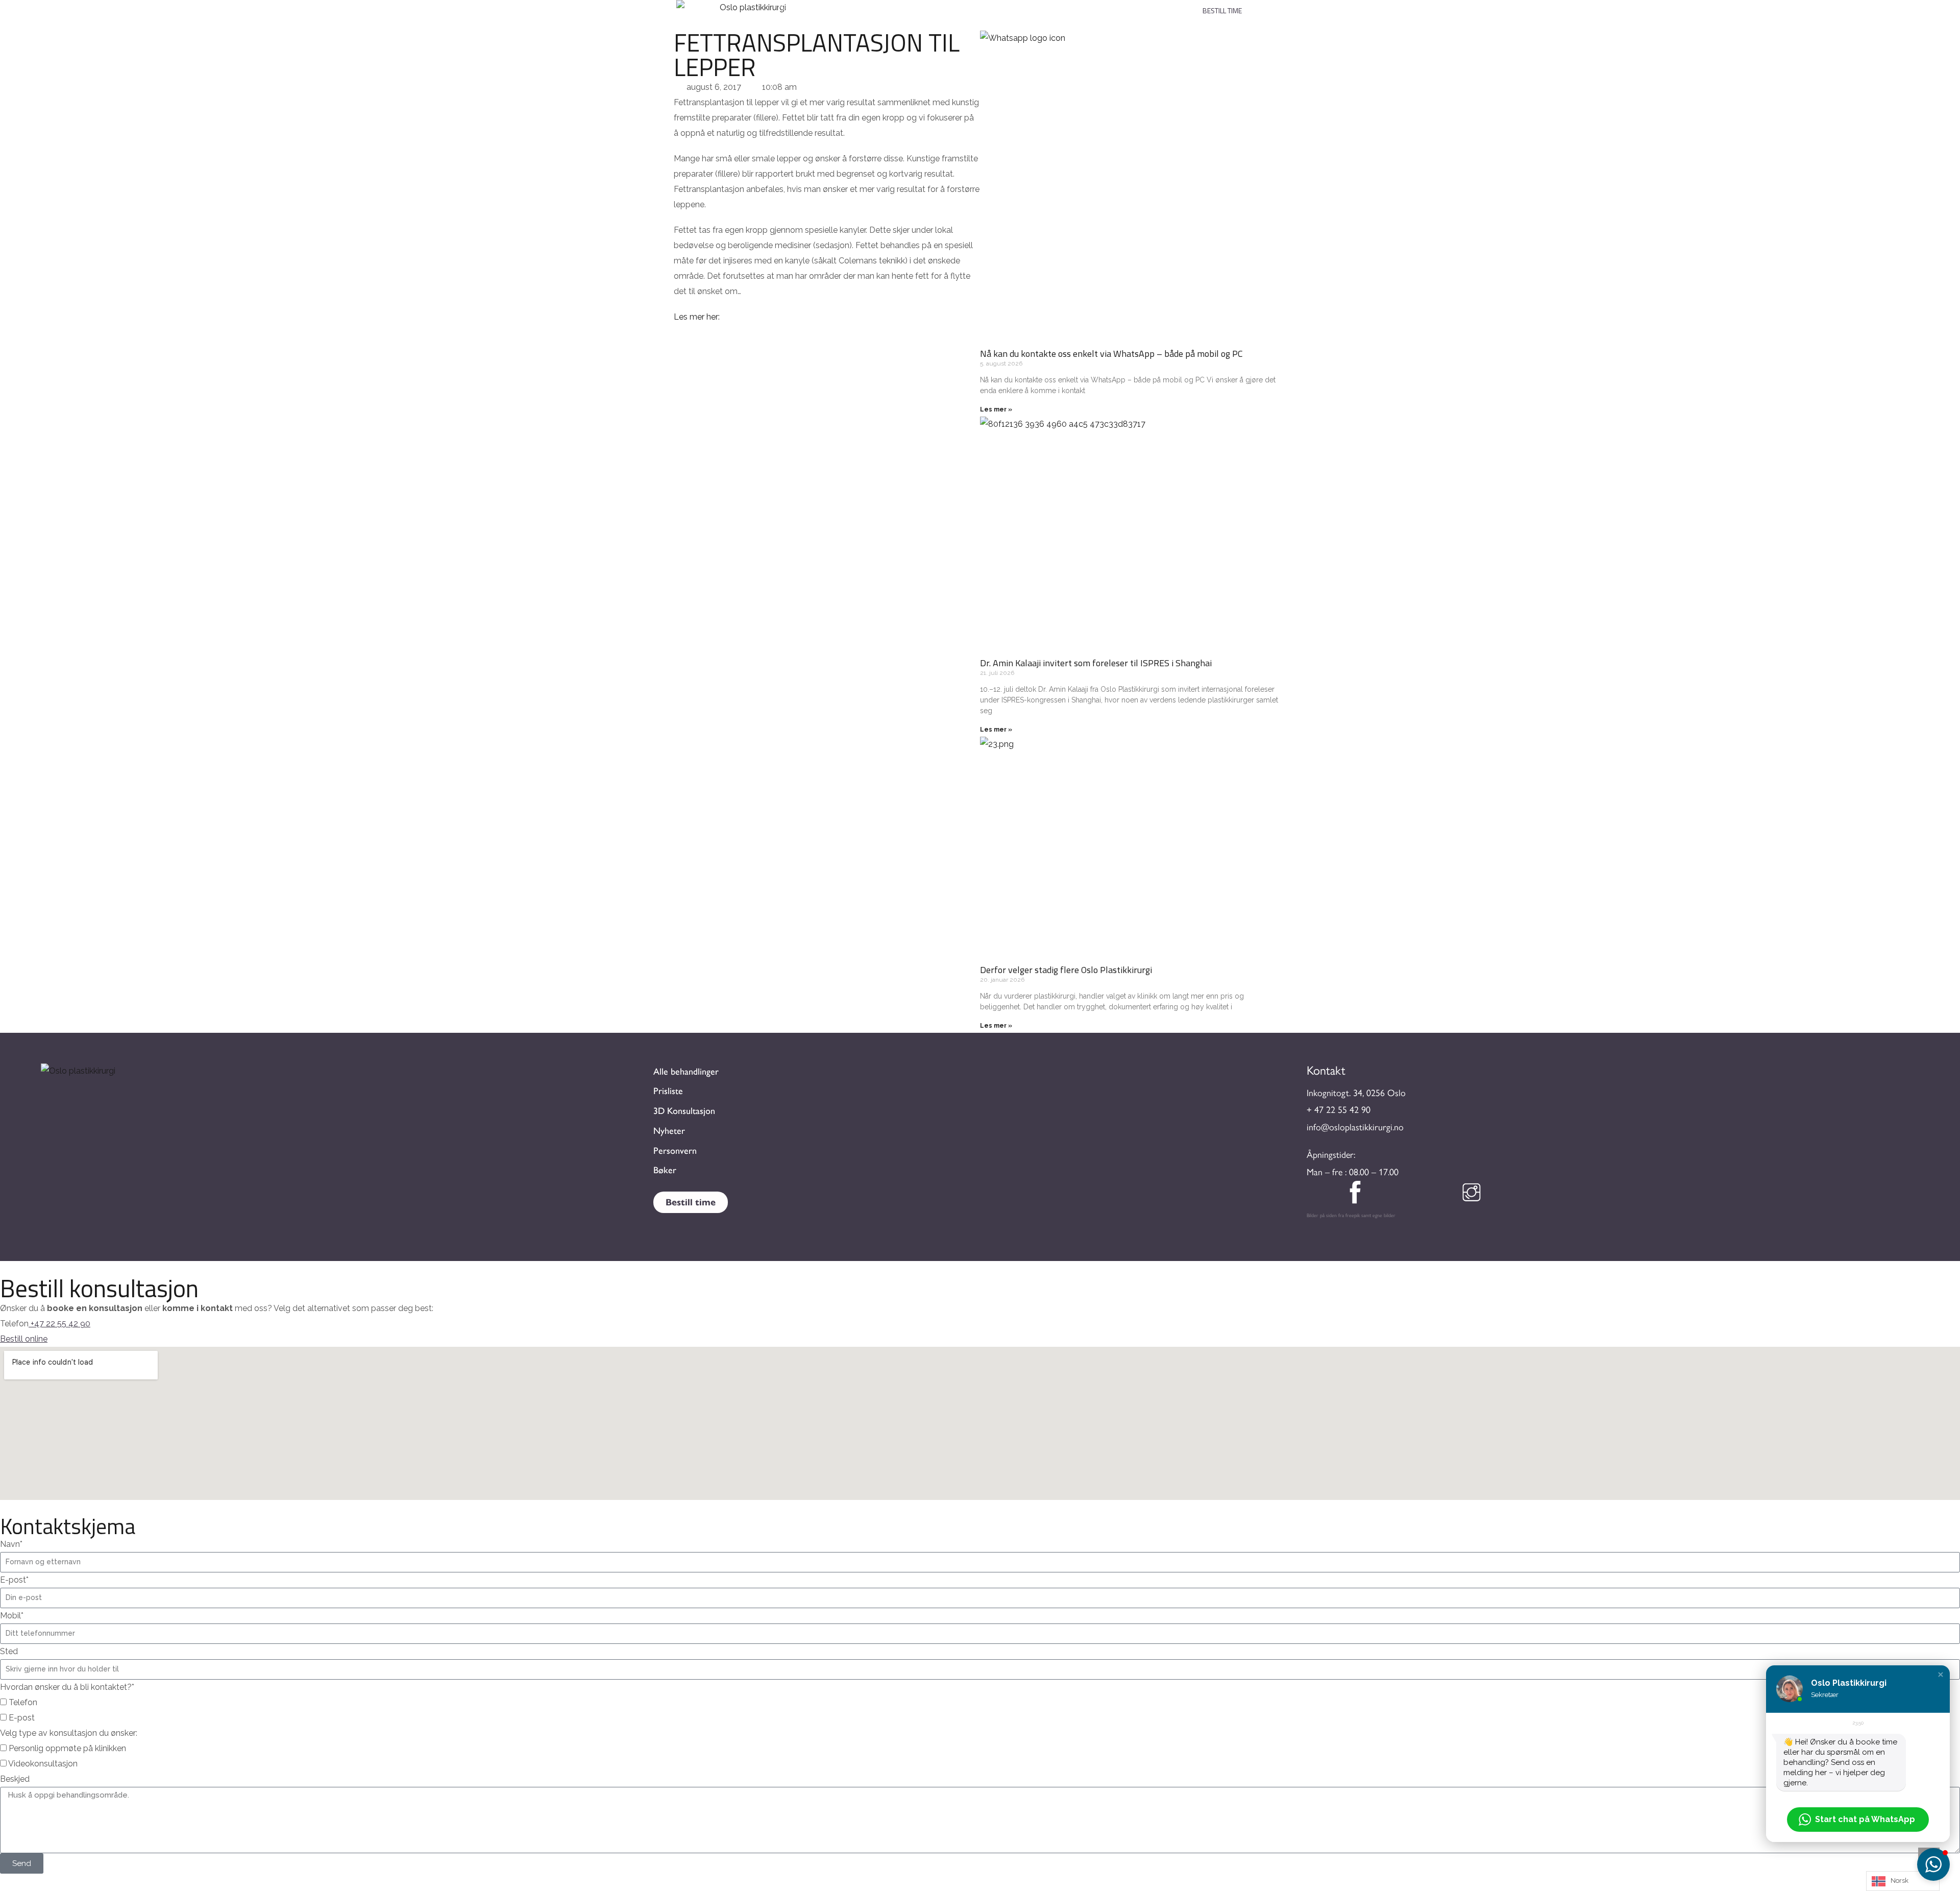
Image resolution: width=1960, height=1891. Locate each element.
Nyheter (1158, 6)
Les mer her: (697, 317)
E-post (22, 1718)
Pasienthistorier (964, 6)
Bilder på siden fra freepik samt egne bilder (1351, 1215)
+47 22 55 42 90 (60, 1324)
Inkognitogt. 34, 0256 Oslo (1356, 1092)
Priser (903, 6)
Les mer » (996, 409)
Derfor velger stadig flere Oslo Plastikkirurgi (1066, 970)
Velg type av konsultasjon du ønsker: (69, 1733)
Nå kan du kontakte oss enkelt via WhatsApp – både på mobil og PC (1111, 354)
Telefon (23, 1702)
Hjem (786, 6)
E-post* (14, 1580)
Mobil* (12, 1616)
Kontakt (1100, 6)
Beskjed (15, 1779)
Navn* (11, 1544)
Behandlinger (839, 6)
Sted (9, 1651)
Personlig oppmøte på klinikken (67, 1748)
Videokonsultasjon (43, 1764)
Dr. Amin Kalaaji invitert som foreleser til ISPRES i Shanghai (1096, 663)
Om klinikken (1035, 6)
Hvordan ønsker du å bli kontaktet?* (67, 1687)
